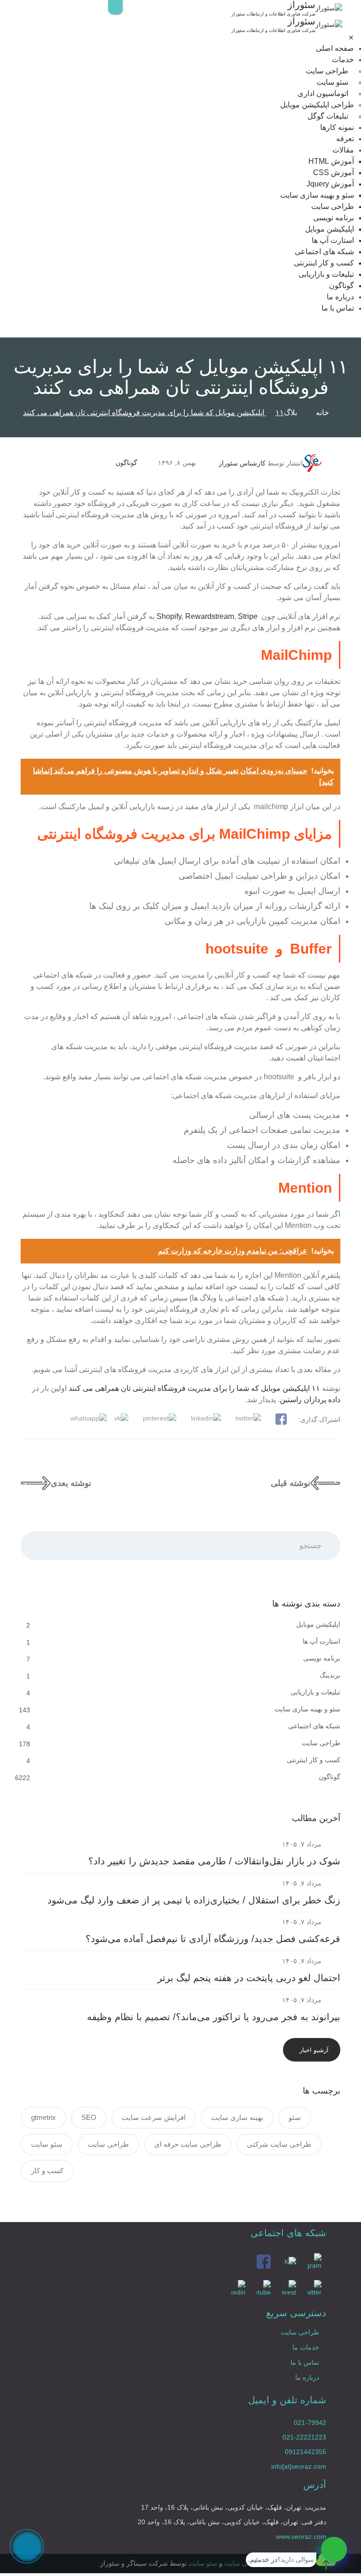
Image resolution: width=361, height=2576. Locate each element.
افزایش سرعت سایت (154, 2117)
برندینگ (330, 1675)
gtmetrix (43, 2117)
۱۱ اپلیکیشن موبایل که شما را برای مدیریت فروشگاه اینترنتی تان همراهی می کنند (194, 1388)
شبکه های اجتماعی (324, 252)
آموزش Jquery (330, 184)
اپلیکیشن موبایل (330, 229)
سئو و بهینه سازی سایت (317, 195)
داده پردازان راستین (310, 1400)
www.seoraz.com (301, 2536)
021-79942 (310, 2423)
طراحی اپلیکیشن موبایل (317, 105)
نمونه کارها (337, 127)
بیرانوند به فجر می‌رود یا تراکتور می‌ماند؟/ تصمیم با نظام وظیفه (214, 2017)
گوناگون (341, 285)
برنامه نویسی (334, 218)
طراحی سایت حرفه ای (188, 2144)
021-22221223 (304, 2437)
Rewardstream (210, 616)
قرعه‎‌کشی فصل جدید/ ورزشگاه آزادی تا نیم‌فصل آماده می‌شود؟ (213, 1939)
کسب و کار (47, 2171)
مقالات (343, 150)
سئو (295, 2117)
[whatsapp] (334, 2549)
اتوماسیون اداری (323, 93)
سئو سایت (332, 82)
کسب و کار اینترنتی (324, 263)
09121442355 (306, 2452)
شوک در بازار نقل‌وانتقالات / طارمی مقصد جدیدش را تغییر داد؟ (214, 1861)
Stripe (248, 616)
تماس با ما (338, 308)
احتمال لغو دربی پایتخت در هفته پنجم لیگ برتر (249, 1978)
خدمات (343, 60)
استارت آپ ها (333, 240)
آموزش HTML (331, 161)
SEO (89, 2117)
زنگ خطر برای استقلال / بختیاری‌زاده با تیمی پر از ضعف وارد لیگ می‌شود (194, 1900)
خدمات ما (306, 2347)
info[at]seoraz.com (299, 2466)
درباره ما (340, 297)
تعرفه (345, 139)
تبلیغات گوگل (328, 116)
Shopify (169, 616)
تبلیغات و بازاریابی (326, 274)
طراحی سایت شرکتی (279, 2144)
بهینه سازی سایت (237, 2117)
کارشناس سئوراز (242, 463)
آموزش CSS (334, 173)
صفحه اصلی (335, 48)
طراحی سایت (327, 71)
